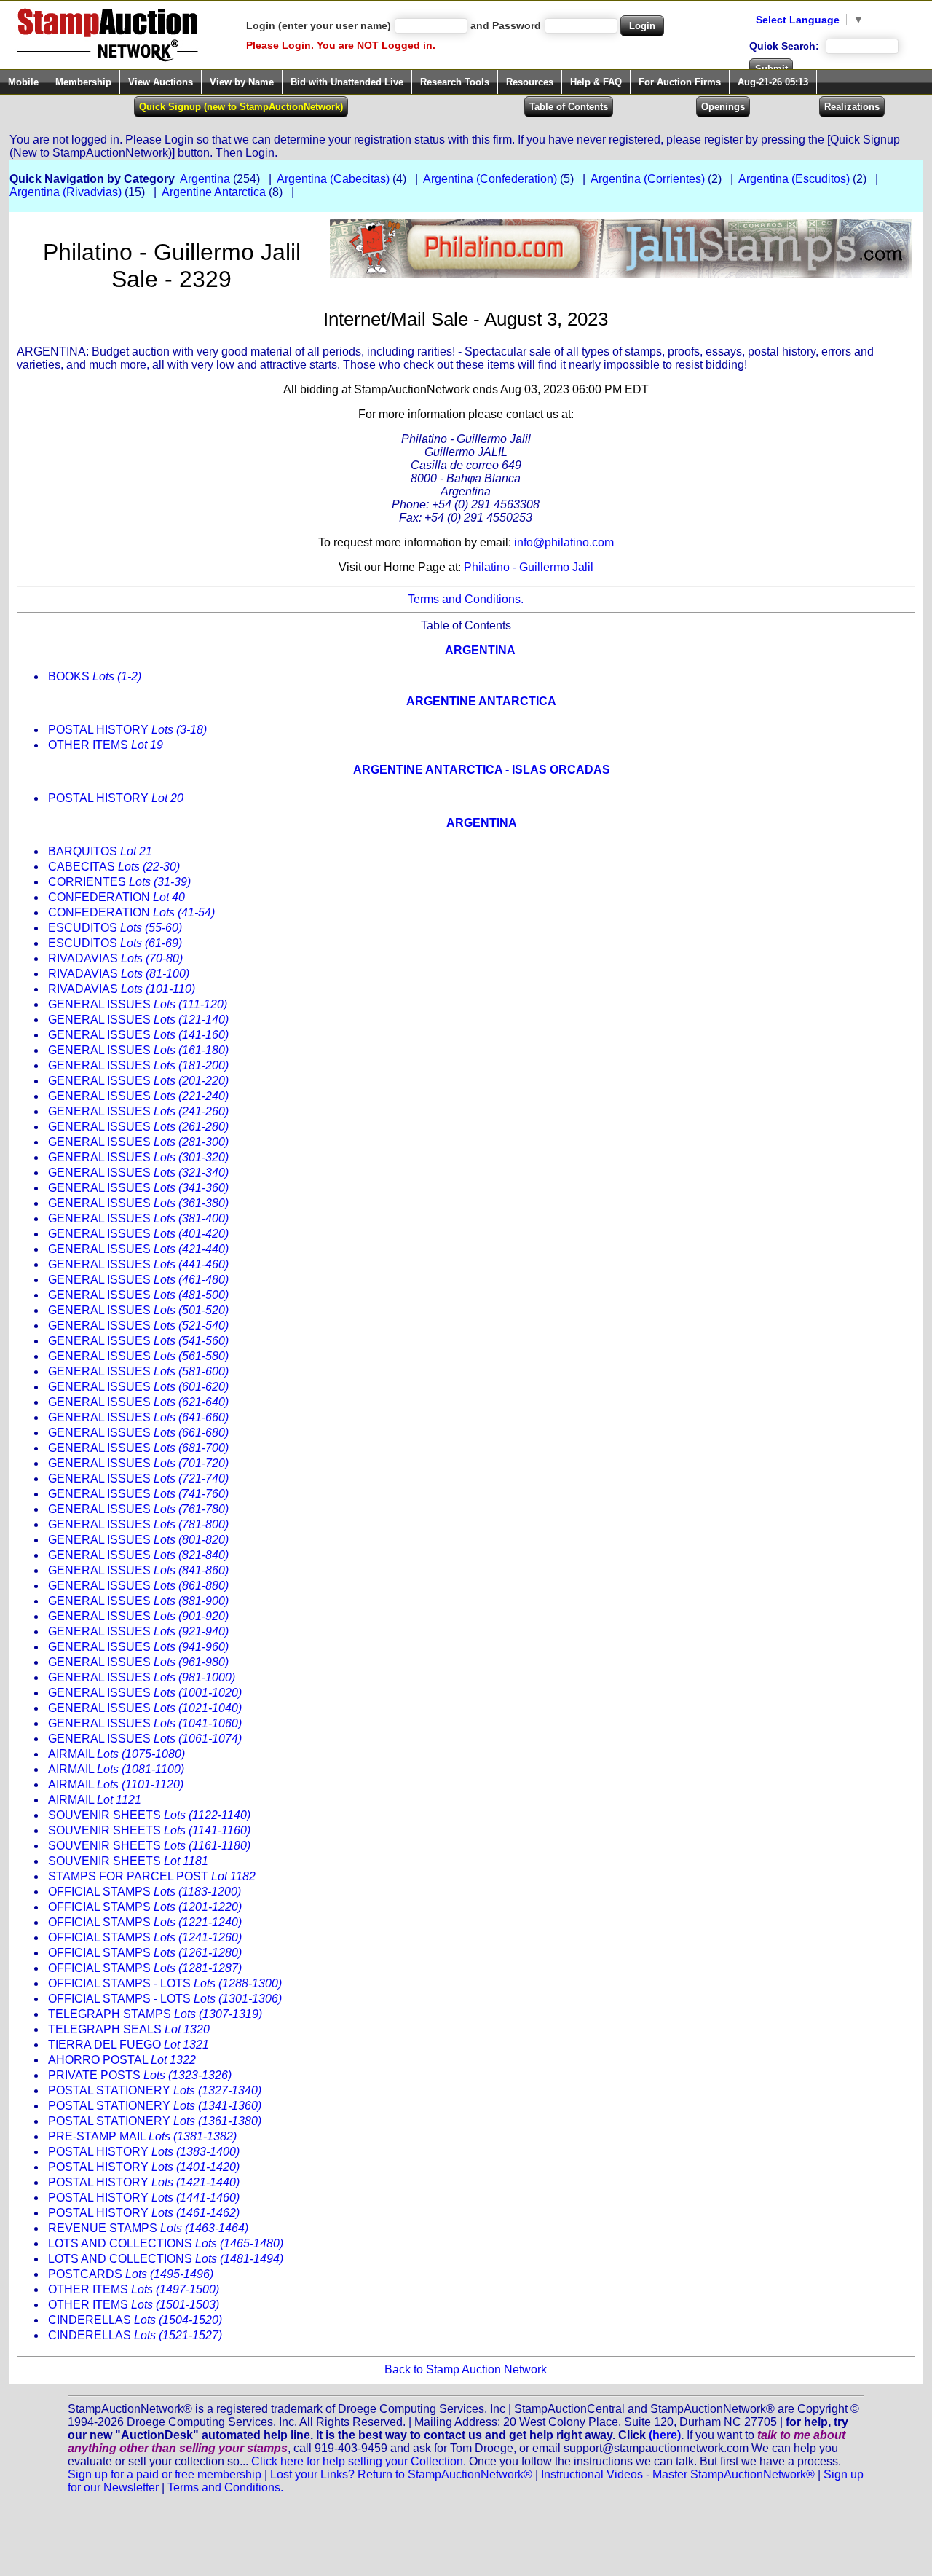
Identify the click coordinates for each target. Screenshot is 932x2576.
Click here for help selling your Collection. (359, 2461)
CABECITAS (114, 867)
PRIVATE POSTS (140, 2075)
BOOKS (95, 676)
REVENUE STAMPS (148, 2228)
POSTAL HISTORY (127, 730)
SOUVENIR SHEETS (149, 1815)
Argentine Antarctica (214, 192)
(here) (665, 2435)
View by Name (242, 82)
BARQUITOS (100, 851)
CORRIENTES (119, 882)
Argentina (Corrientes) (648, 179)
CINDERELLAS (135, 2320)
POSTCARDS (131, 2274)
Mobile (23, 82)
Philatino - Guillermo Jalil (529, 567)
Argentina (205, 179)
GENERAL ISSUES (138, 1004)
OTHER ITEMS (106, 745)
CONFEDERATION (116, 897)
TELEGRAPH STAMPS (155, 2014)
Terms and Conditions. (466, 599)
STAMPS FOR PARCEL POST (152, 1876)
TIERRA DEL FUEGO (129, 2045)
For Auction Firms (680, 82)
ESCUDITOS (115, 928)
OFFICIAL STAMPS (145, 1892)
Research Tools (455, 82)
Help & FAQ (596, 82)
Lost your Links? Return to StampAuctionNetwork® (401, 2474)
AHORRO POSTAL (122, 2060)
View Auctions (161, 82)
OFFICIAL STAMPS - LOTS (165, 1983)
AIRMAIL (116, 1754)
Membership (83, 82)
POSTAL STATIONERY (155, 2090)
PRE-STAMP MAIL (142, 2136)
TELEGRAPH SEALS (129, 2029)
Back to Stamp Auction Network (466, 2369)
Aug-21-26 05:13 (773, 82)
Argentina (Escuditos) (794, 179)
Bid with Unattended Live (347, 82)
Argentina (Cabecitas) (333, 179)
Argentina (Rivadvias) (66, 192)
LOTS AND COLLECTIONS (166, 2243)
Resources (530, 82)
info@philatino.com (564, 542)
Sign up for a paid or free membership (165, 2474)
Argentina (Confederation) (490, 179)
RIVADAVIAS (115, 958)
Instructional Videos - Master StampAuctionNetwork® (678, 2474)
